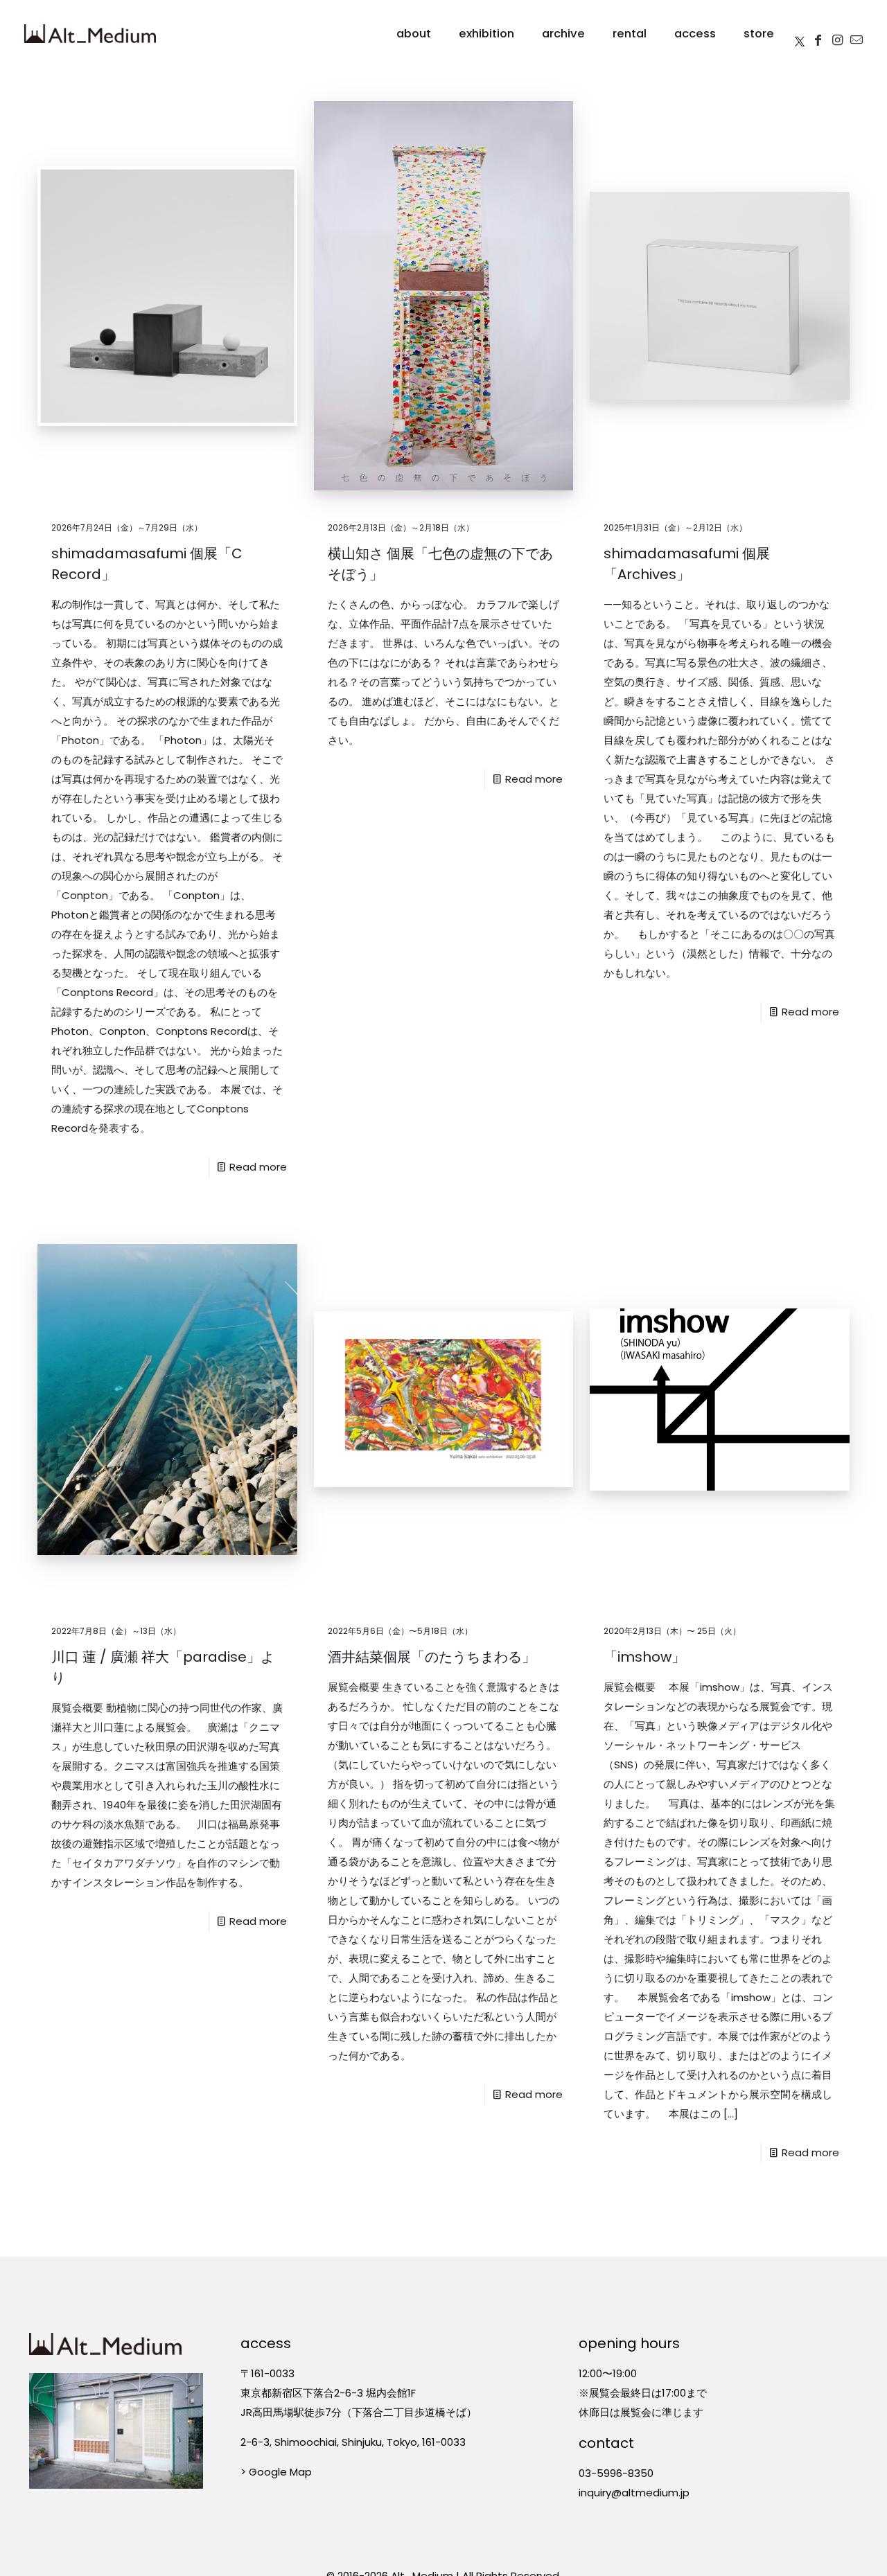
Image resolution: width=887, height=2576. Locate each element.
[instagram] (837, 34)
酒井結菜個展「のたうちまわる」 (432, 1657)
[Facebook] (818, 34)
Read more (258, 1167)
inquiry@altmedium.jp (634, 2493)
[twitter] (800, 34)
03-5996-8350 (616, 2473)
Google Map (280, 2472)
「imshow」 (644, 1657)
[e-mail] (857, 34)
